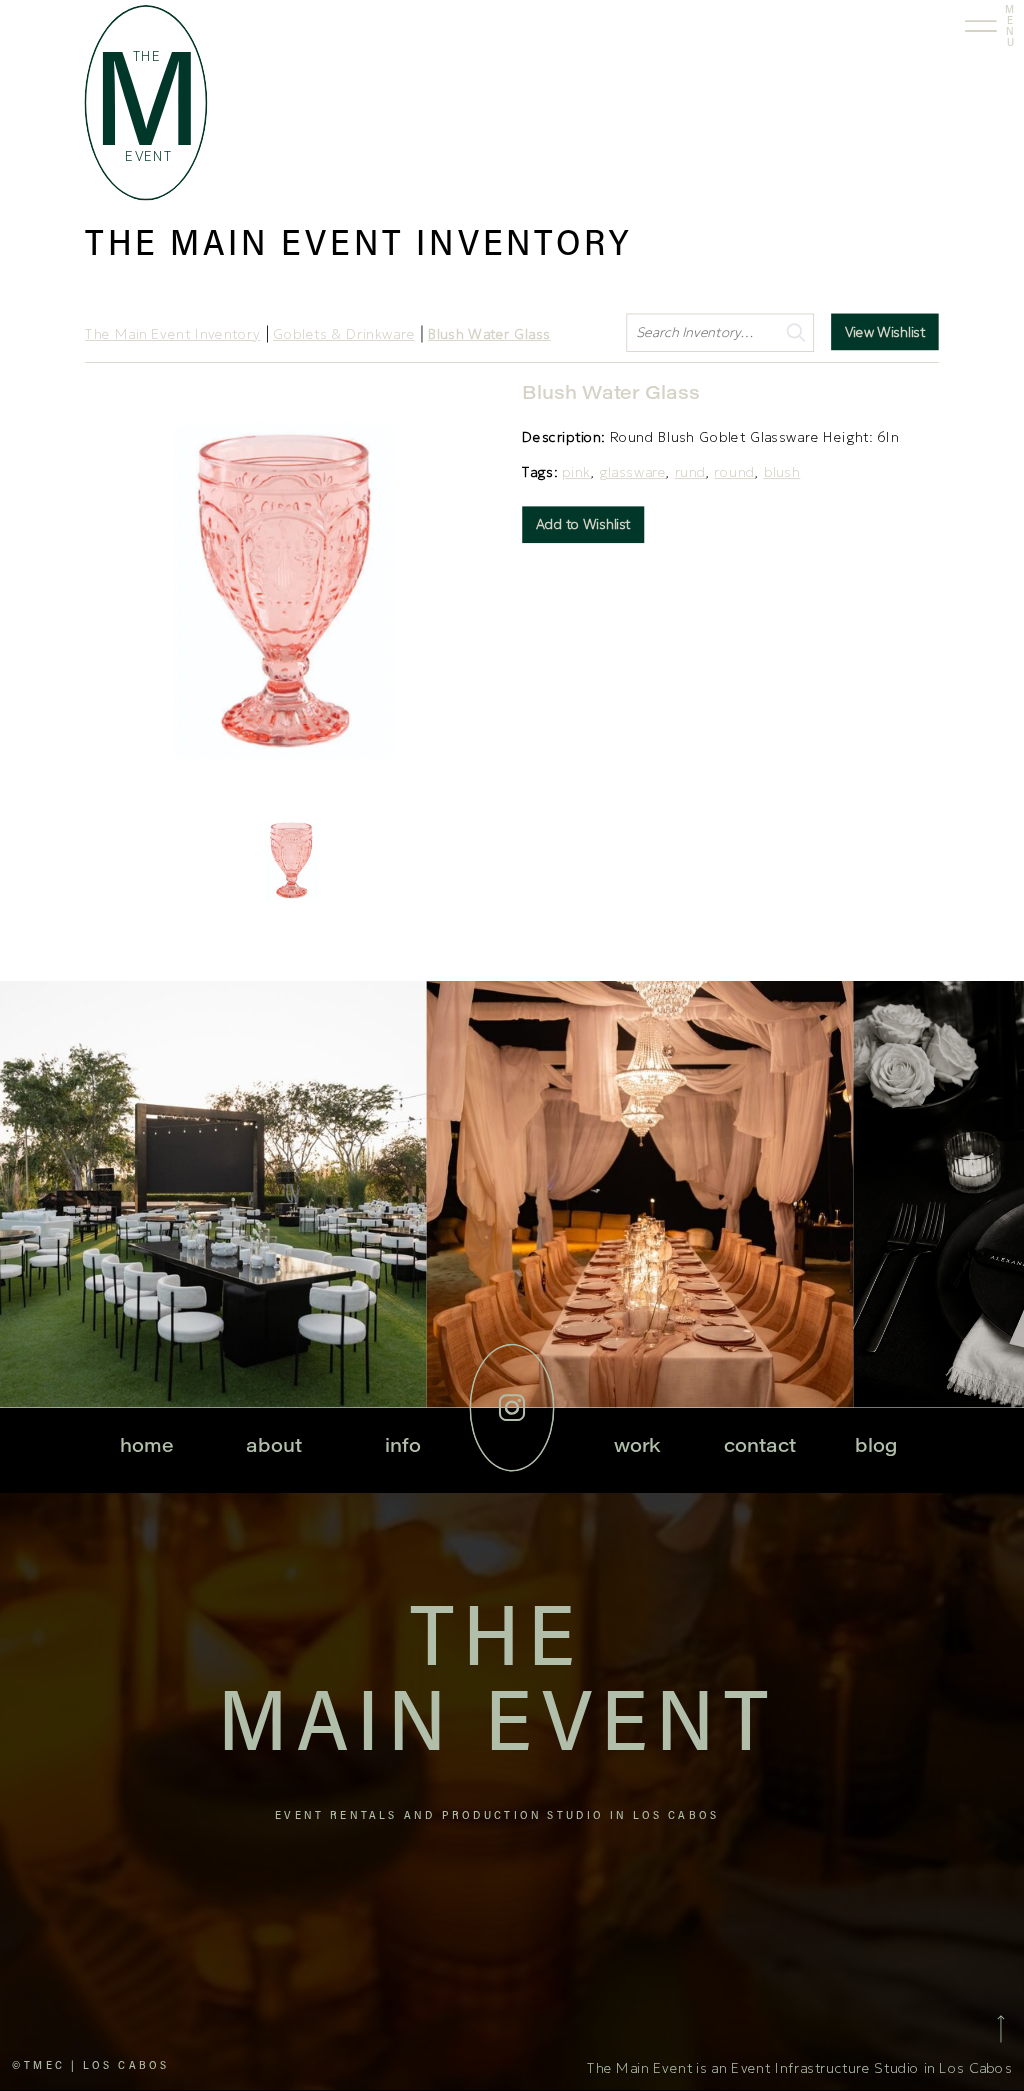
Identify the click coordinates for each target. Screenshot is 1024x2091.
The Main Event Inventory (172, 334)
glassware (633, 472)
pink (576, 472)
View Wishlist (885, 331)
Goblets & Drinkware (344, 334)
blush (782, 472)
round (734, 472)
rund (691, 472)
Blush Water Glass (489, 334)
